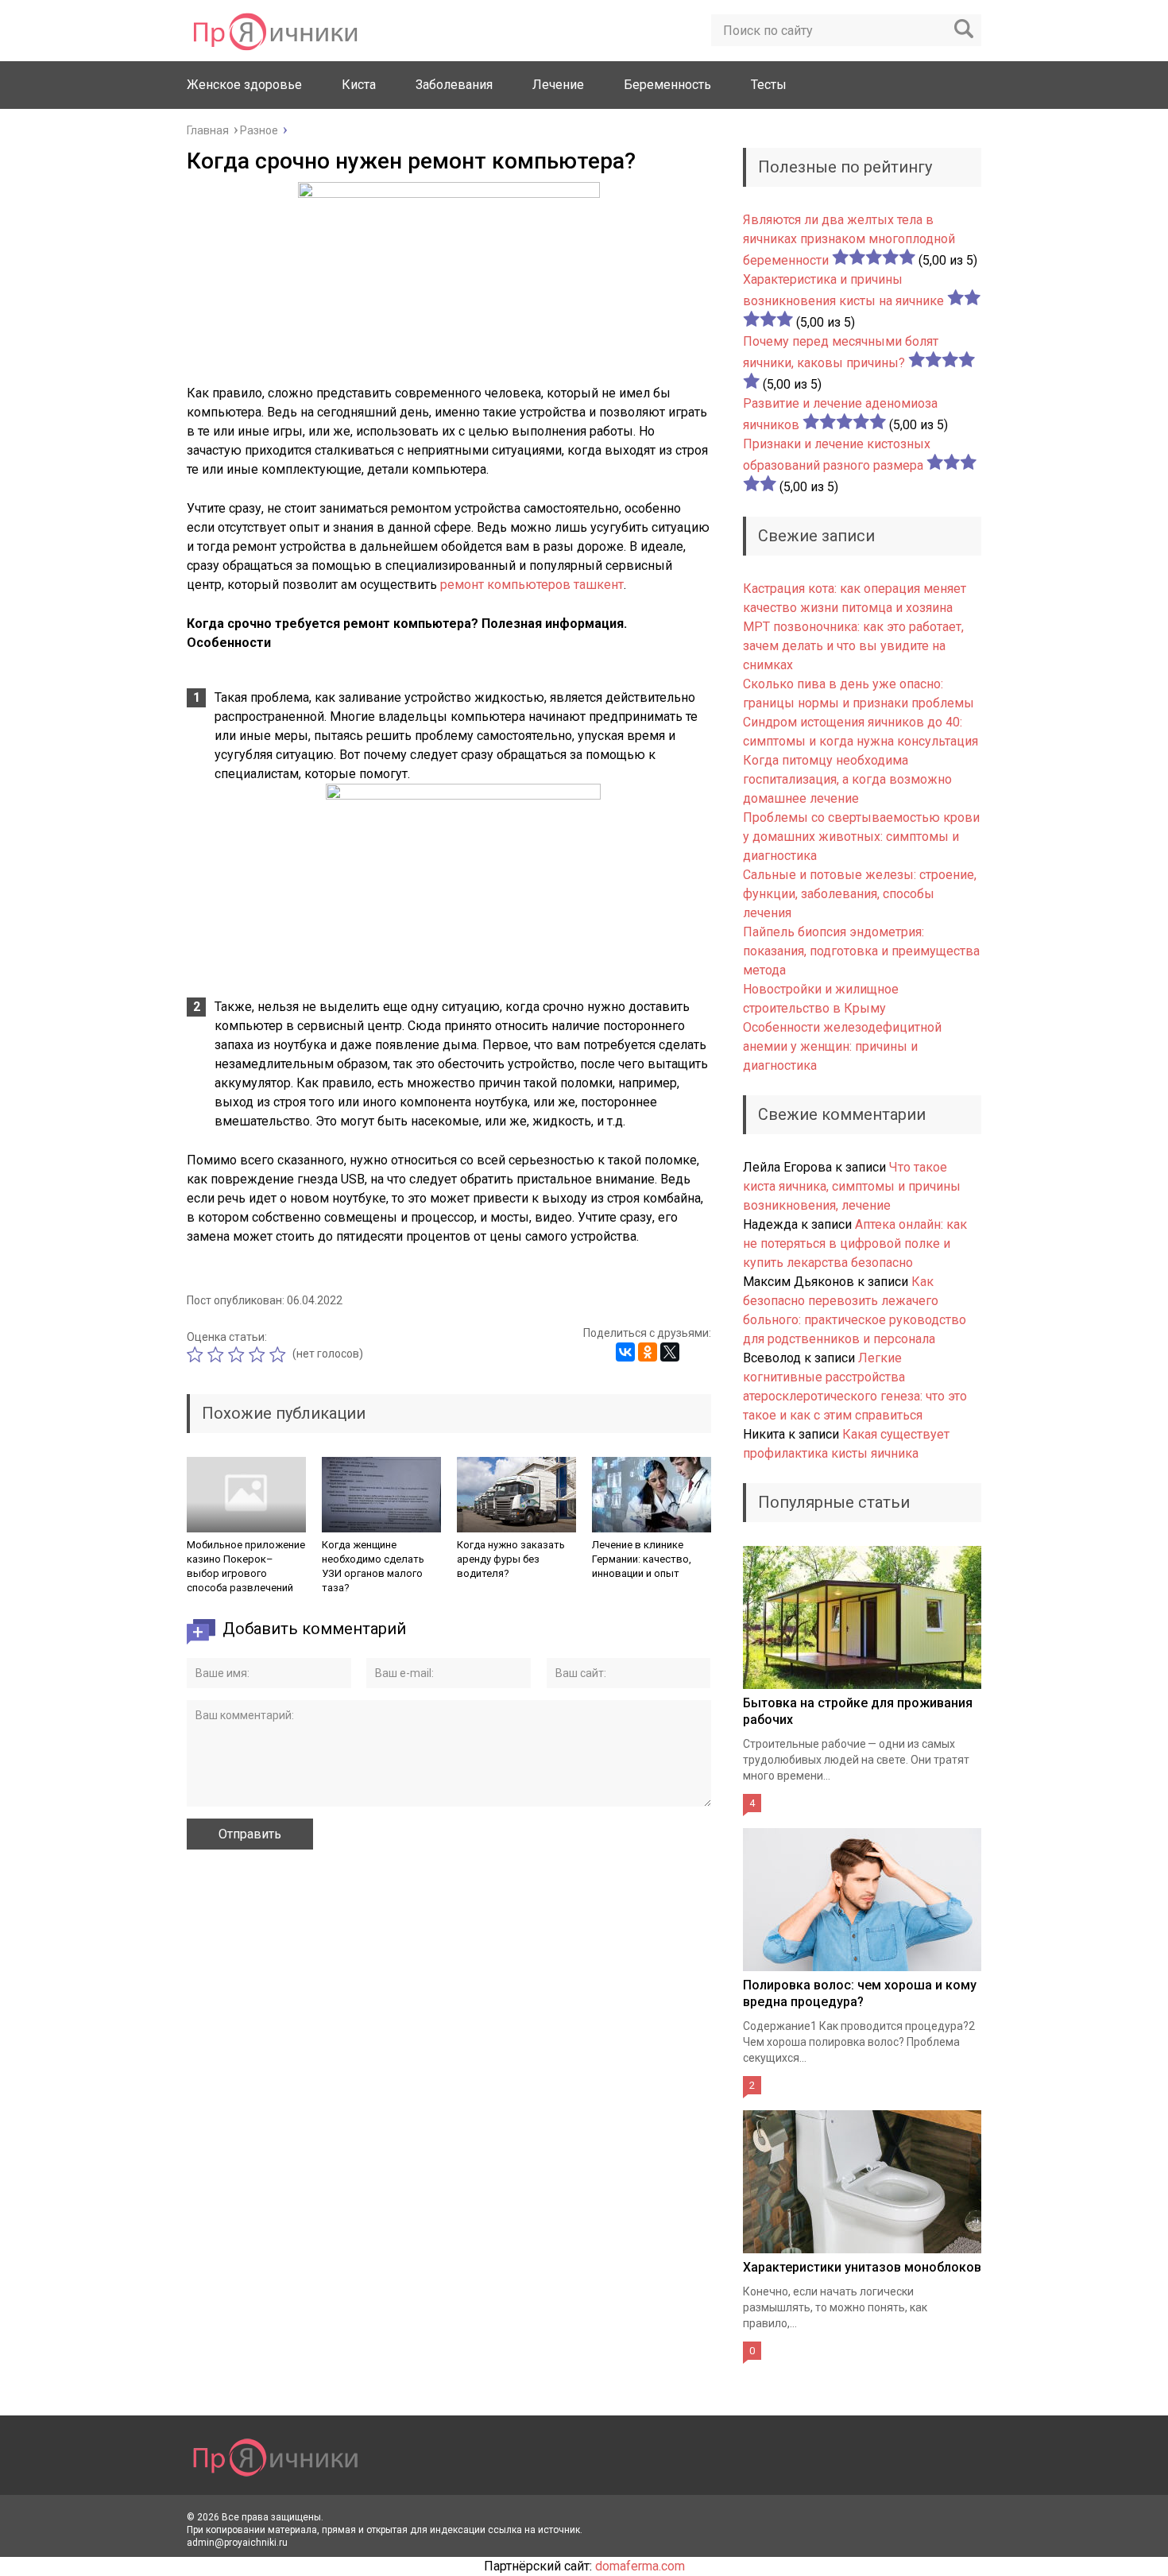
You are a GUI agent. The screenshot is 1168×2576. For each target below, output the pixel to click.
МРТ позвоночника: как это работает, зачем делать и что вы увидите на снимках (853, 646)
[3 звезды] (238, 1354)
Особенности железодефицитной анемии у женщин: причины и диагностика (842, 1046)
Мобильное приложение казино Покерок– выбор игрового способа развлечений (246, 1566)
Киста (359, 85)
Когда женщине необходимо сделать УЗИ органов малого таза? (373, 1566)
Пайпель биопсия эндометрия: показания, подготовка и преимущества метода (861, 951)
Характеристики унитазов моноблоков (862, 2267)
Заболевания (454, 85)
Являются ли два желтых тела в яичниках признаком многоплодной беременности (849, 240)
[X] (670, 1352)
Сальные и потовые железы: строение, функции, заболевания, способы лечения (860, 894)
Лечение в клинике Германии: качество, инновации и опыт (642, 1559)
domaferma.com (640, 2566)
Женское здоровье (244, 85)
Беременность (667, 85)
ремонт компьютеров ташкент (532, 585)
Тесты (769, 85)
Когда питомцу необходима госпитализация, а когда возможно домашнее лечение (847, 779)
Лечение (558, 85)
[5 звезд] (280, 1354)
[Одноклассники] (648, 1352)
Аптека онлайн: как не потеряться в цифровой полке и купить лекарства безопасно (855, 1243)
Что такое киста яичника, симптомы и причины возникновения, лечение (852, 1186)
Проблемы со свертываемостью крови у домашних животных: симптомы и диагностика (861, 837)
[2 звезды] (218, 1354)
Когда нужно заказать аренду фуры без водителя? (511, 1559)
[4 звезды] (259, 1354)
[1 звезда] (197, 1354)
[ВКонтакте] (625, 1352)
